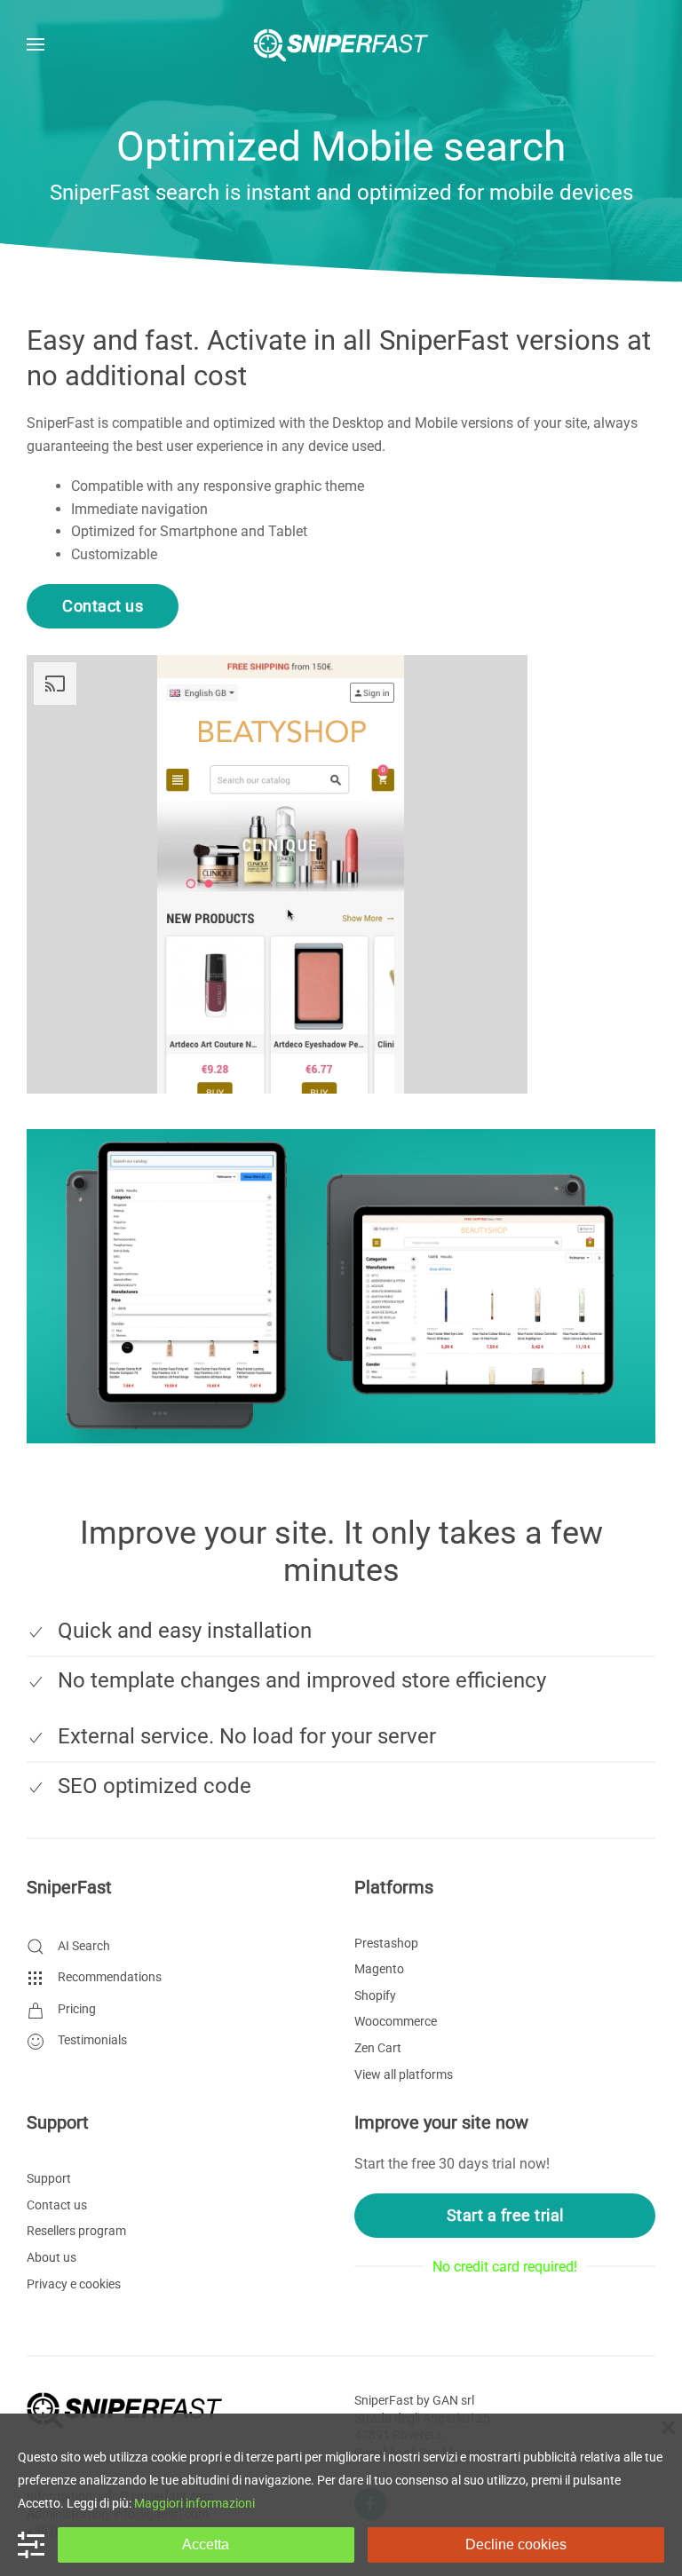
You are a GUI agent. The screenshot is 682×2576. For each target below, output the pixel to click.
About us (52, 2257)
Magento (379, 1969)
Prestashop (386, 1943)
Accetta (206, 2544)
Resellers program (76, 2231)
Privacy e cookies (74, 2284)
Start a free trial (505, 2215)
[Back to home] (341, 44)
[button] (36, 44)
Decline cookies (516, 2544)
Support (49, 2178)
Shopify (375, 1995)
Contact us (103, 606)
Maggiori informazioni (194, 2503)
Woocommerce (396, 2021)
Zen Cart (378, 2048)
